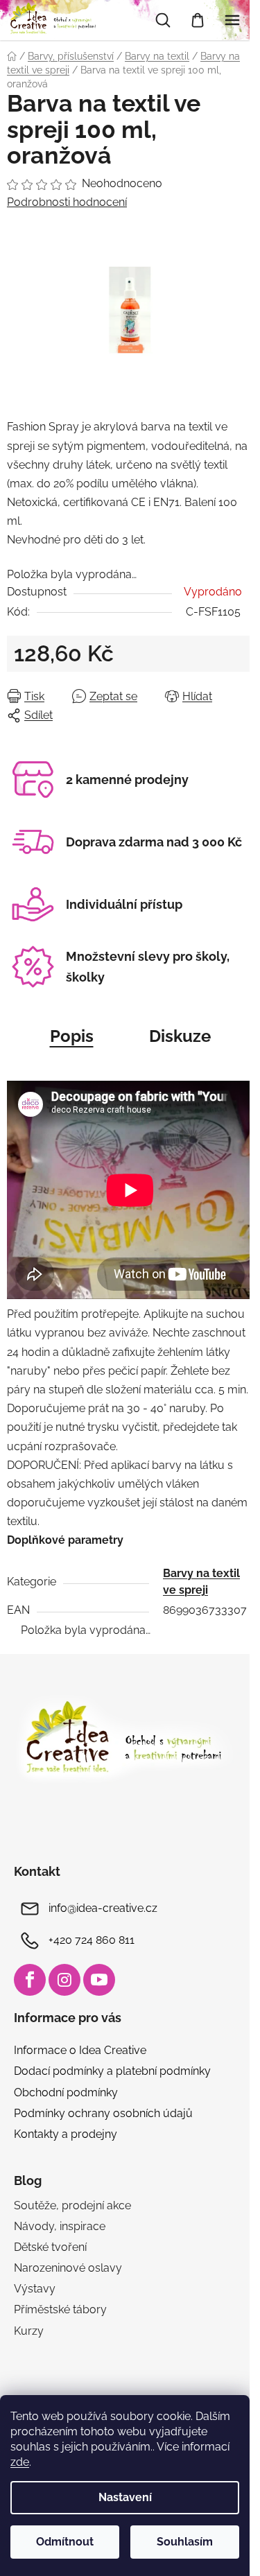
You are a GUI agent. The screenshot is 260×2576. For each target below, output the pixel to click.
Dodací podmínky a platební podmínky (112, 2071)
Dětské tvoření (50, 2247)
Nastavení (125, 2497)
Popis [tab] (72, 1036)
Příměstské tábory (60, 2309)
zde (20, 2462)
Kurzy (29, 2331)
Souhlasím (185, 2542)
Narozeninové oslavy (68, 2268)
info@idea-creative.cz (103, 1909)
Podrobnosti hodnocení (67, 202)
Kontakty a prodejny (66, 2134)
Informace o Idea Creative (80, 2050)
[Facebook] (30, 1980)
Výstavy (35, 2289)
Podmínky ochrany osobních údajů (103, 2113)
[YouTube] (99, 1980)
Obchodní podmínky (66, 2092)
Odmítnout (65, 2542)
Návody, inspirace (60, 2226)
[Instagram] (64, 1980)
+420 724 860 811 (92, 1941)
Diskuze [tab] (180, 1036)
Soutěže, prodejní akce (72, 2205)
